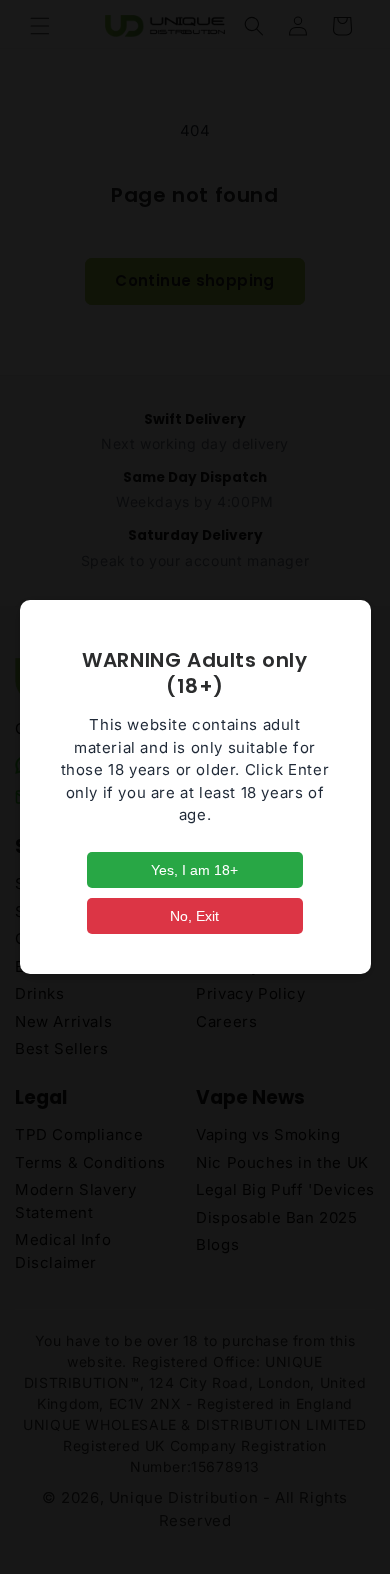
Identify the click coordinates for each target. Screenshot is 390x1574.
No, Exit (194, 916)
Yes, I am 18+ (194, 870)
